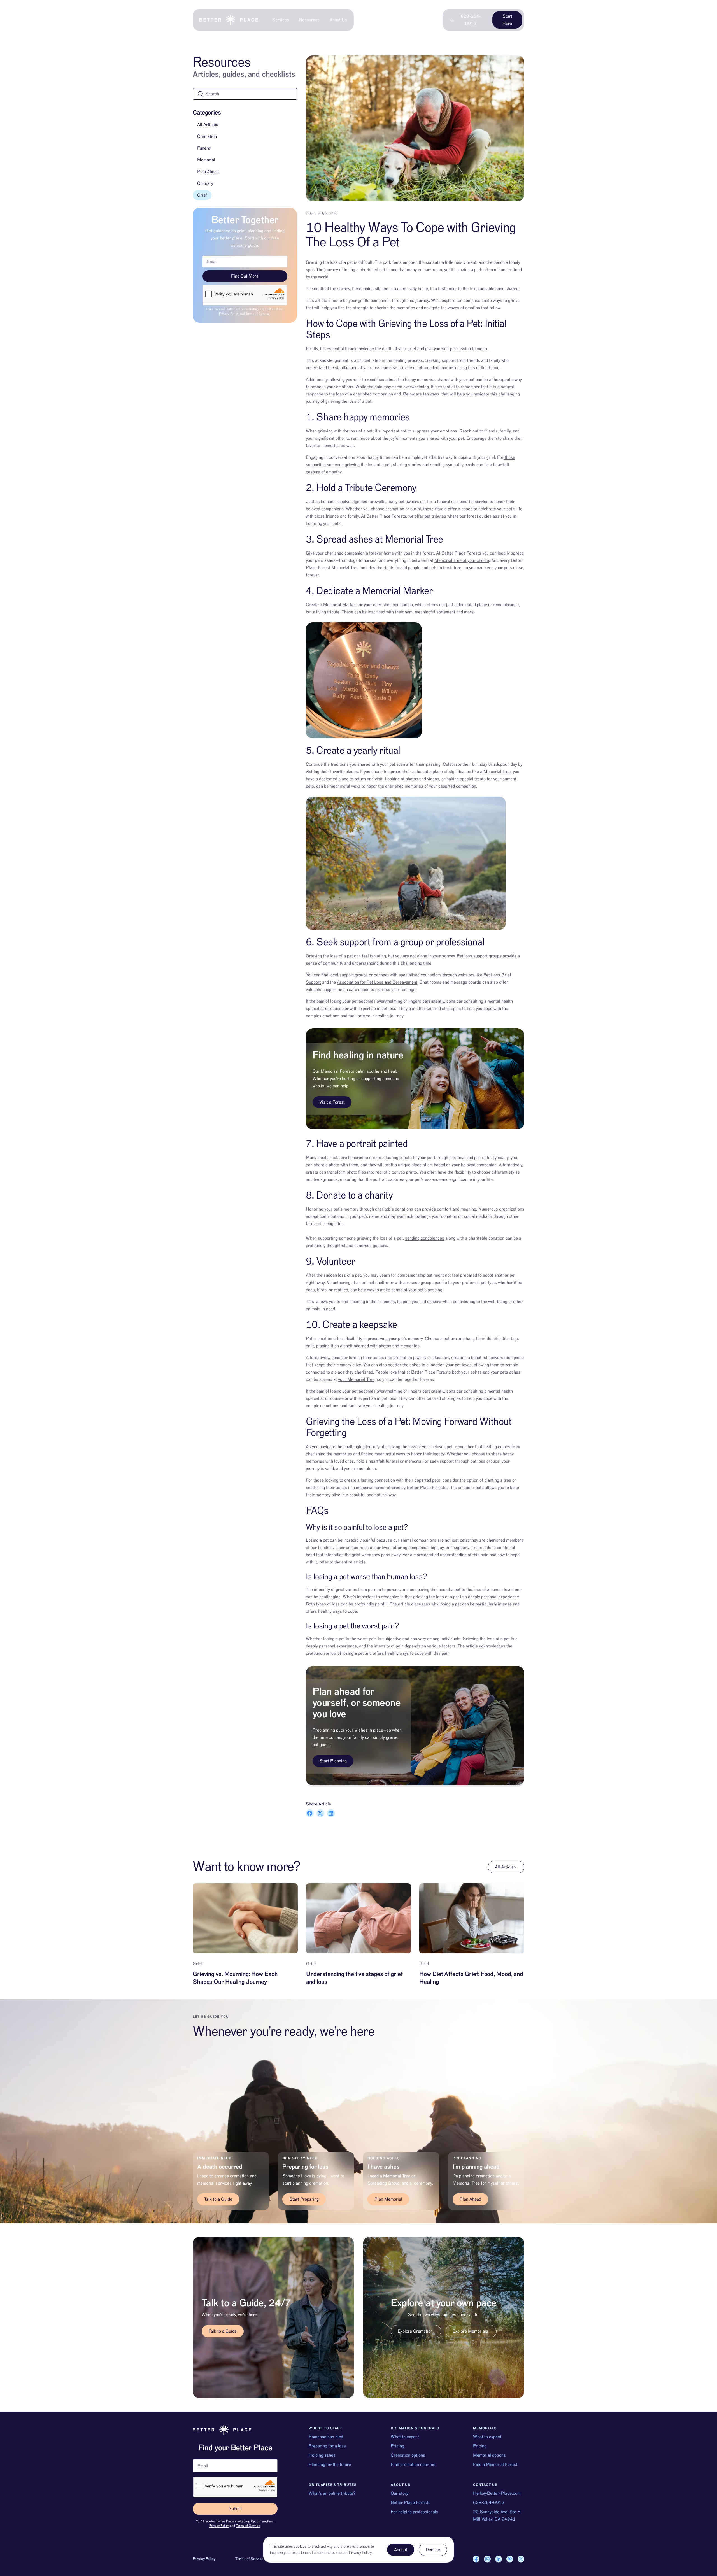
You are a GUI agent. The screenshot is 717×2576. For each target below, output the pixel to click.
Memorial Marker (340, 605)
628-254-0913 (489, 2503)
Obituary (205, 183)
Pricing (397, 2446)
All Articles (208, 125)
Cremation (207, 136)
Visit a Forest (332, 1102)
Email (198, 2457)
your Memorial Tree (356, 1379)
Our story (400, 2493)
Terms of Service (258, 314)
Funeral (204, 148)
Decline (433, 2550)
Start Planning (333, 1761)
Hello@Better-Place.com (497, 2493)
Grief (202, 195)
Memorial (206, 160)
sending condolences (425, 1238)
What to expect (405, 2437)
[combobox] (245, 94)
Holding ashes (322, 2455)
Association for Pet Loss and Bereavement (377, 982)
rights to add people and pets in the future (422, 568)
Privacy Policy (229, 314)
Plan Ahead (208, 172)
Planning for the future (330, 2465)
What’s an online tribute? (332, 2493)
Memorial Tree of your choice (462, 560)
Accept (401, 2550)
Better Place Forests (427, 1488)
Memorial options (489, 2455)
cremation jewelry (410, 1358)
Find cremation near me (413, 2465)
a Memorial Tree (496, 772)
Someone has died (326, 2437)
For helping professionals (415, 2512)
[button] (310, 1813)
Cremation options (408, 2455)
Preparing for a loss (327, 2446)
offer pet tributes (430, 516)
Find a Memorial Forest (495, 2465)
